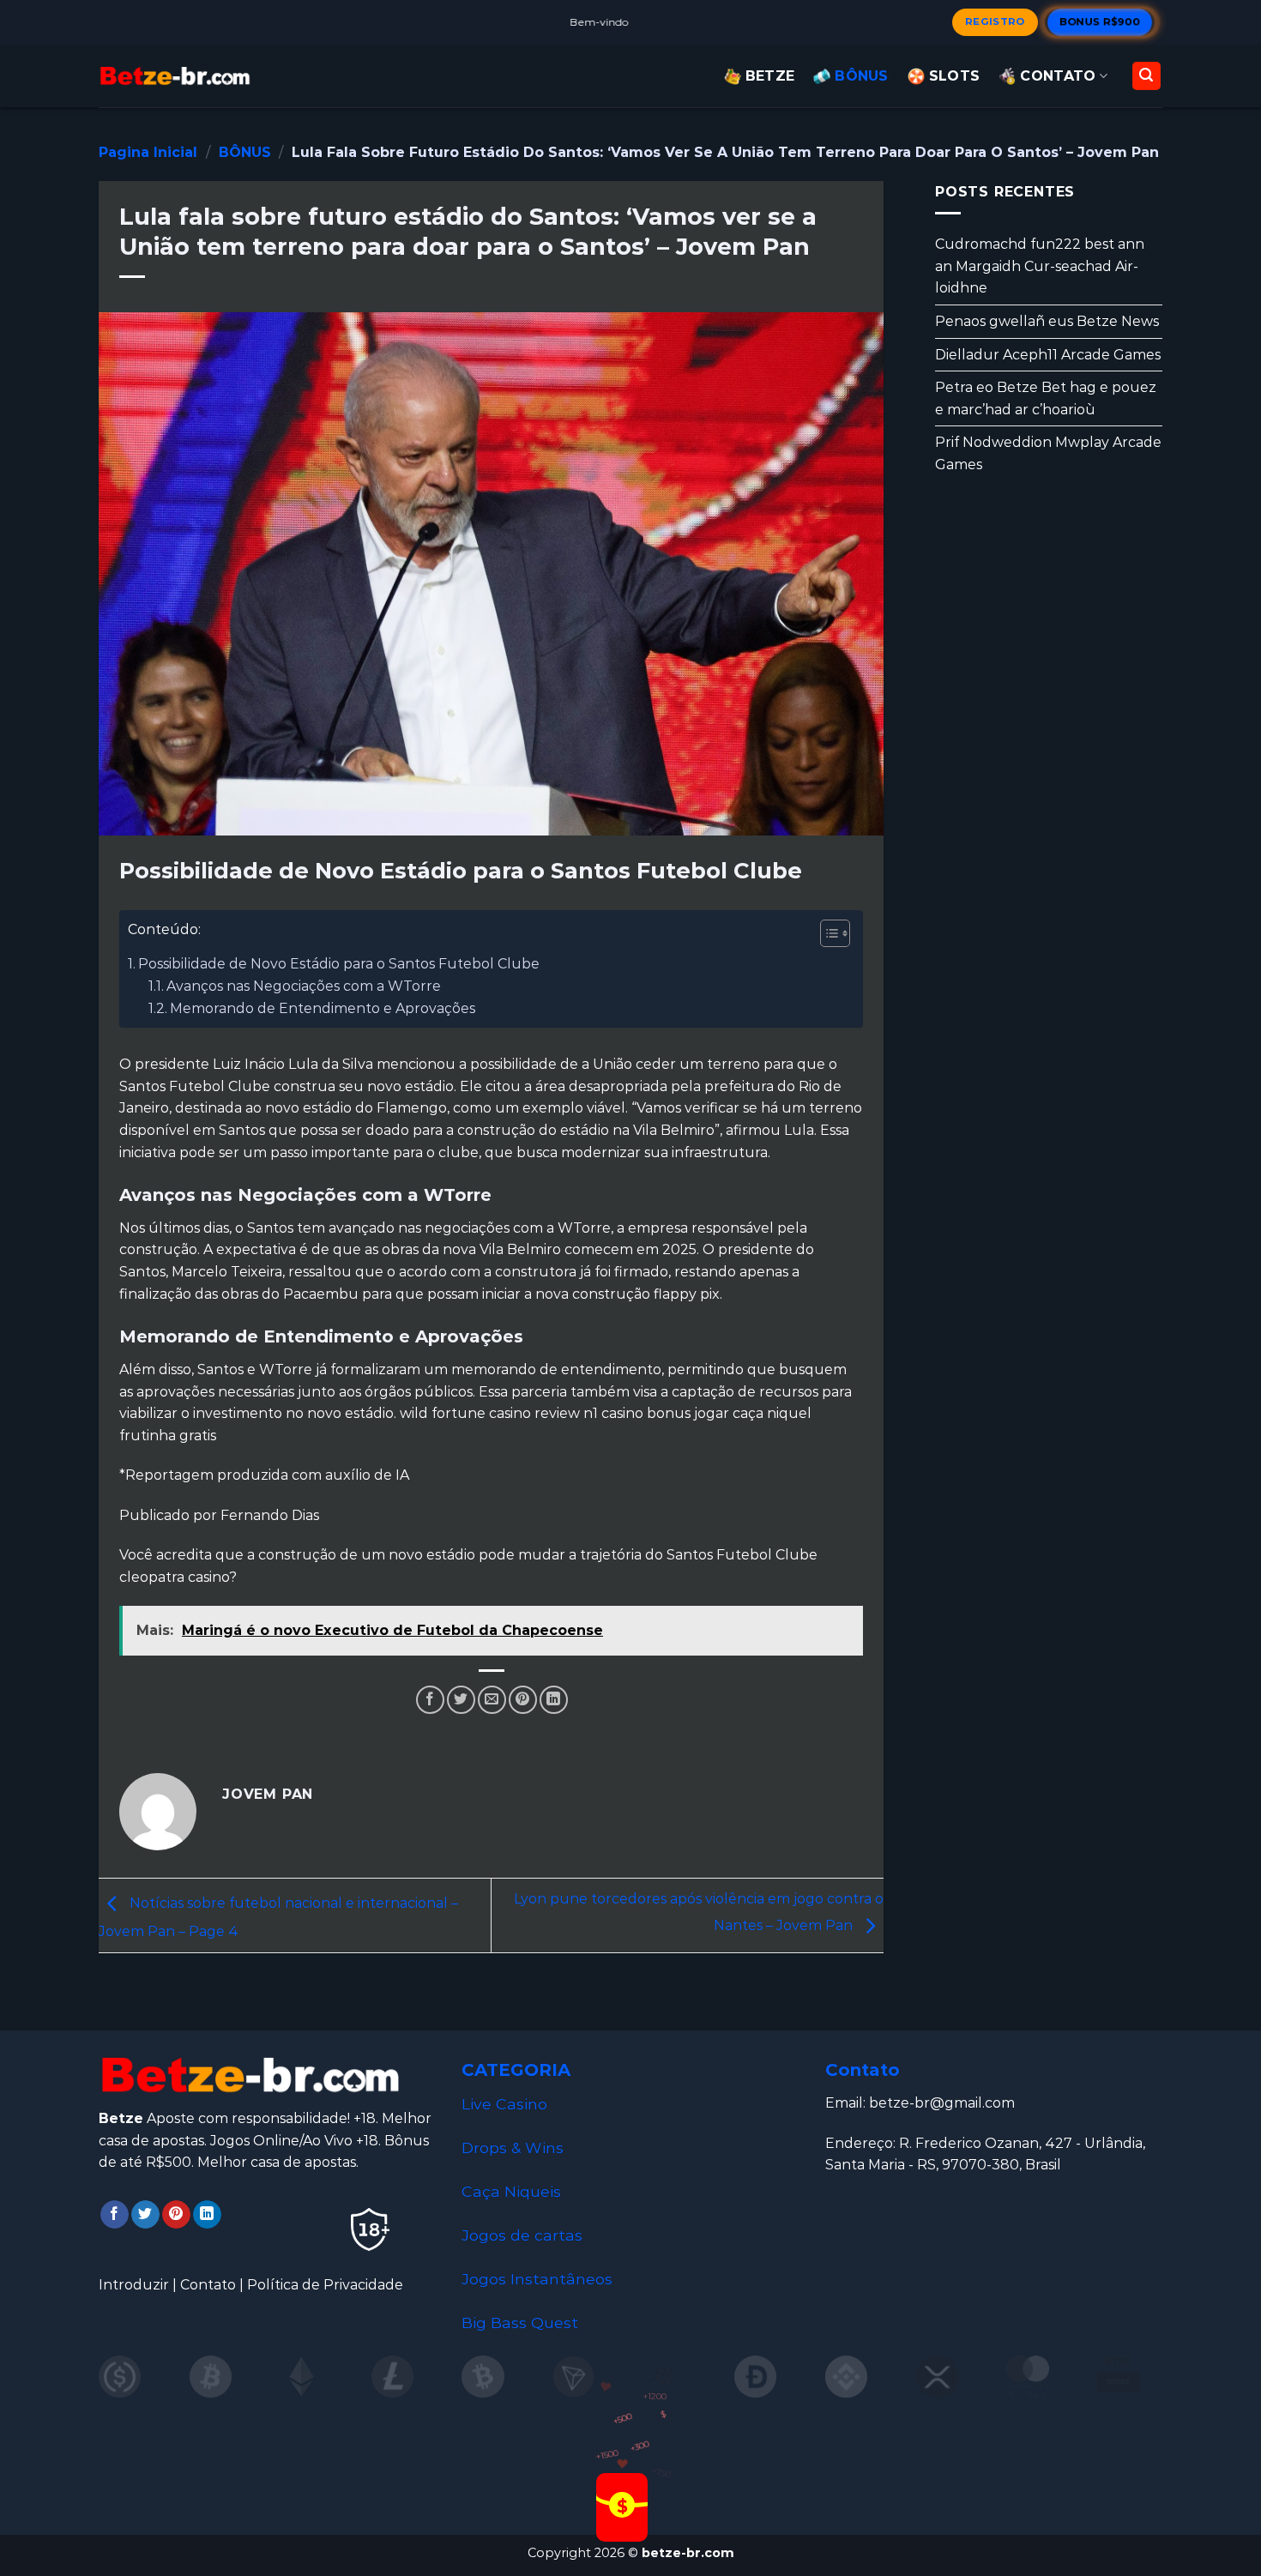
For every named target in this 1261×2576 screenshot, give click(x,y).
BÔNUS (862, 76)
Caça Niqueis (511, 2191)
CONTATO (1058, 76)
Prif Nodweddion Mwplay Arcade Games (1048, 453)
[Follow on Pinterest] (176, 2215)
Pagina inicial (148, 152)
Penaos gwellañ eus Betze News (1047, 321)
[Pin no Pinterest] (523, 1700)
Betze (770, 76)
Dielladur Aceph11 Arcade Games (1048, 354)
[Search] (1147, 76)
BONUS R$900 (1100, 21)
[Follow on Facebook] (115, 2215)
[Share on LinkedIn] (554, 1700)
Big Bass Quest (520, 2323)
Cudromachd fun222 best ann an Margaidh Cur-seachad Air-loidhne (1040, 266)
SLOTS (955, 76)
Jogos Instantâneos (537, 2279)
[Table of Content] (835, 933)
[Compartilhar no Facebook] (430, 1700)
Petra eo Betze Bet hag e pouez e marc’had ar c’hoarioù (1046, 398)
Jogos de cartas (522, 2235)
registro (995, 21)
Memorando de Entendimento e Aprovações (323, 1008)
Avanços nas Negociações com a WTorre (304, 986)
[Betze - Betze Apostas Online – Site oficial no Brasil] (176, 75)
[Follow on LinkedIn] (207, 2215)
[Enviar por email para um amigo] (492, 1700)
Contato (208, 2285)
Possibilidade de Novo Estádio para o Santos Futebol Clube (339, 964)
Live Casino (504, 2104)
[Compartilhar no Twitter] (461, 1700)
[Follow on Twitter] (145, 2215)
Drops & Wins (513, 2148)
